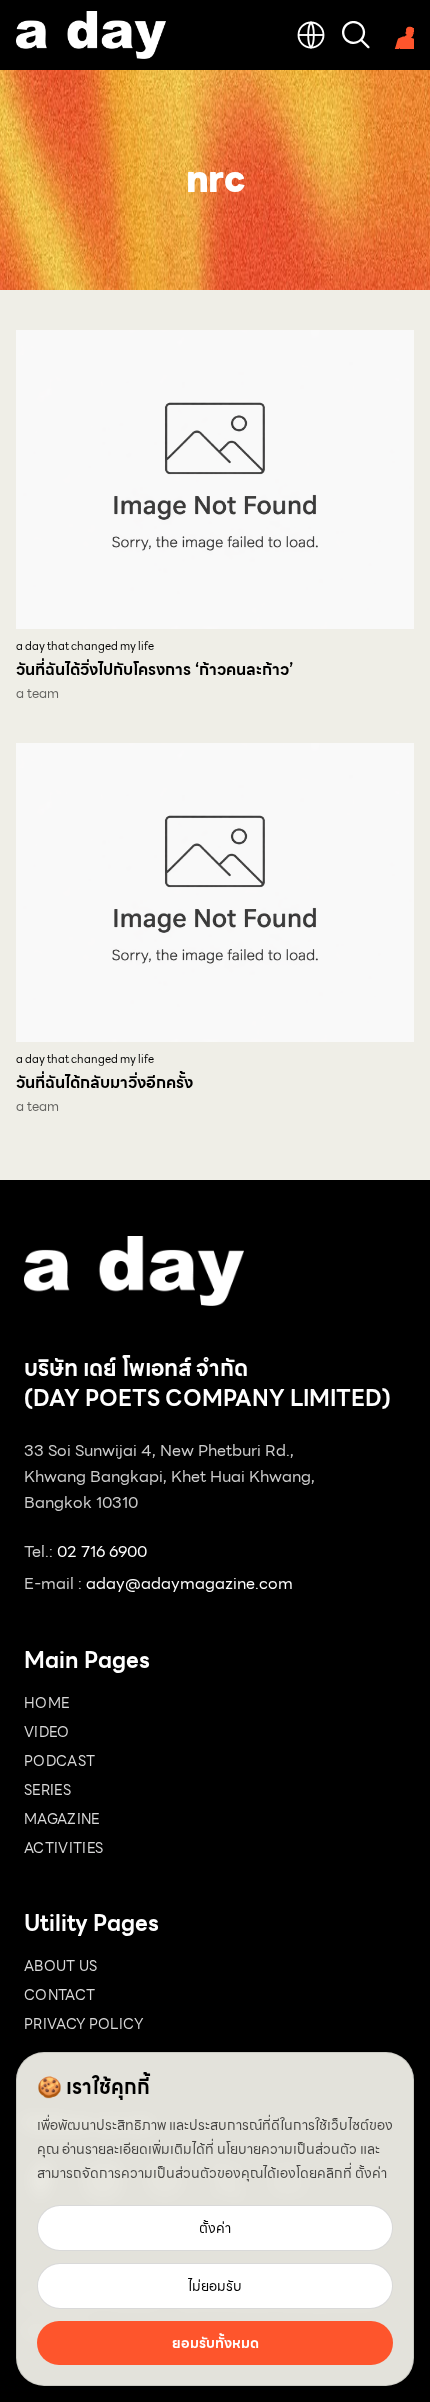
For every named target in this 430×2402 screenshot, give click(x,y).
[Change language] (311, 35)
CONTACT (59, 1995)
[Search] (356, 35)
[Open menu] (400, 35)
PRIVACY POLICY (83, 2024)
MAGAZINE (62, 1819)
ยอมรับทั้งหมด (215, 2343)
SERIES (47, 1790)
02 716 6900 (102, 1551)
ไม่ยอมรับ (215, 2286)
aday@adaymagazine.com (189, 1583)
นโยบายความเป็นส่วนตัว (287, 2149)
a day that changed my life (85, 646)
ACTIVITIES (64, 1848)
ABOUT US (61, 1966)
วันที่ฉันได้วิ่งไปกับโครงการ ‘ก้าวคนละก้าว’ (154, 669)
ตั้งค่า (371, 2173)
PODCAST (59, 1761)
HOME (46, 1703)
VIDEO (47, 1732)
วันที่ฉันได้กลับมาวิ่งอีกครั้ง (104, 1082)
